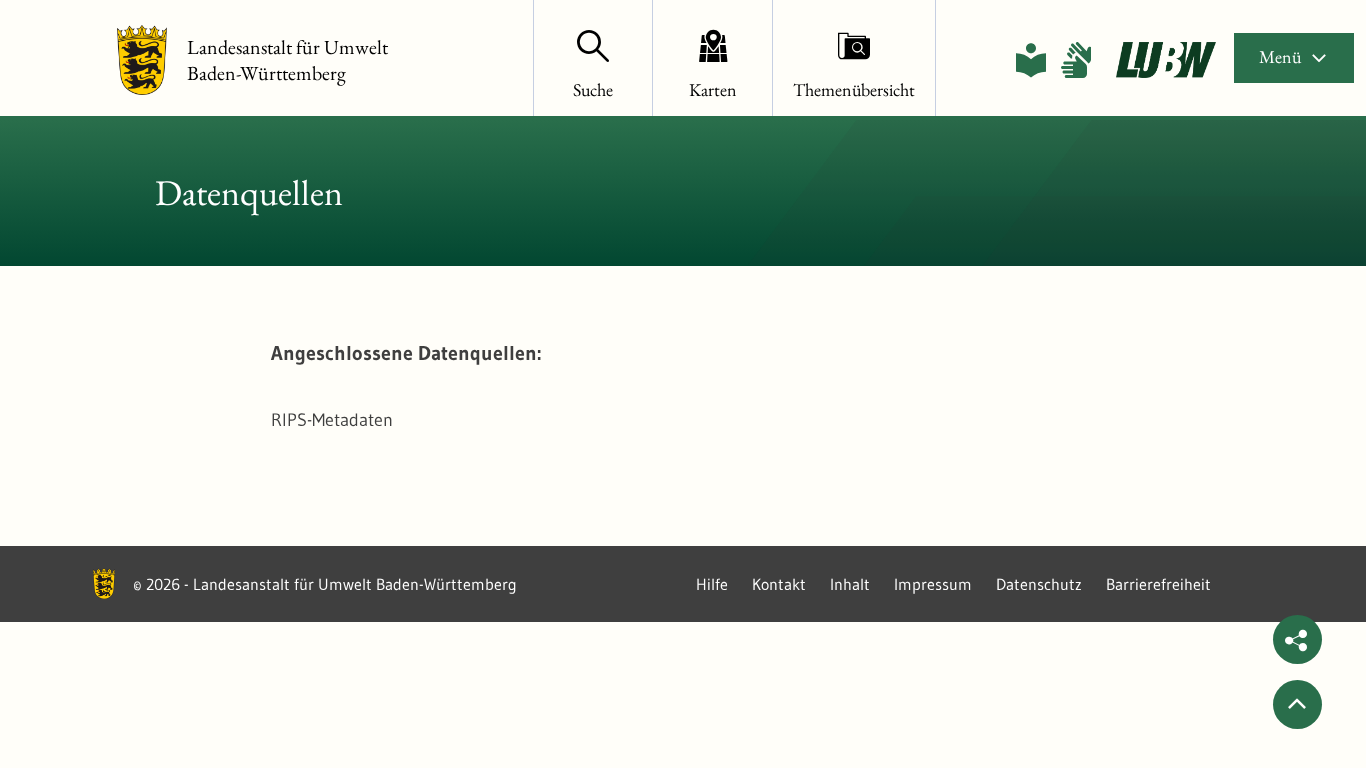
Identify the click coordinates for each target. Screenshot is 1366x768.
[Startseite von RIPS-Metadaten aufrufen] (1166, 60)
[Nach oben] (1297, 704)
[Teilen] (1297, 639)
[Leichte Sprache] (1031, 60)
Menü (1280, 56)
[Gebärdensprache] (1076, 60)
